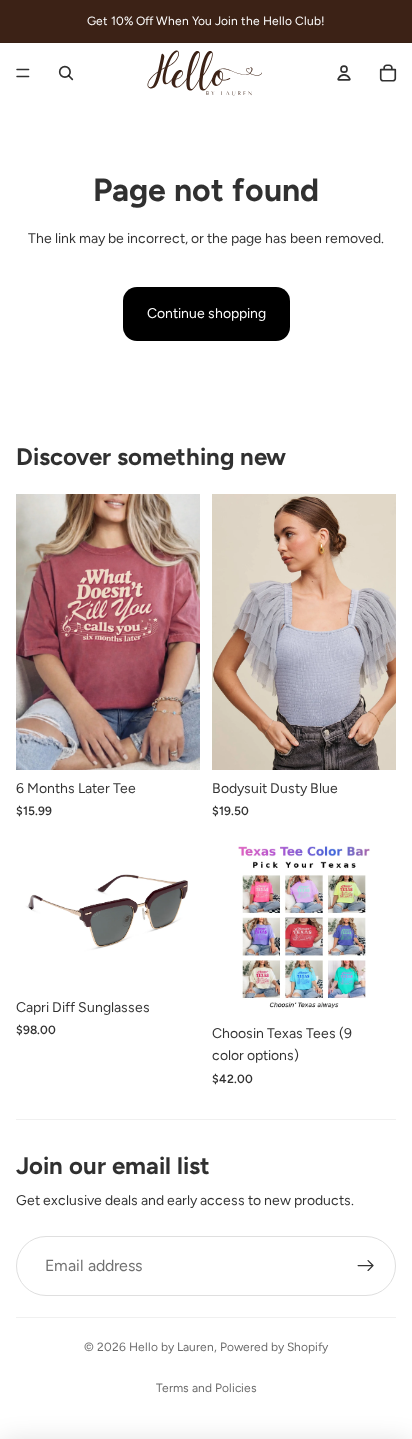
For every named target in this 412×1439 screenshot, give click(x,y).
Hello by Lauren (171, 1347)
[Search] (66, 73)
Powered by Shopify (274, 1347)
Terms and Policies (206, 1388)
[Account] (344, 73)
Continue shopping (206, 313)
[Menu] (23, 73)
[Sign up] (366, 1266)
